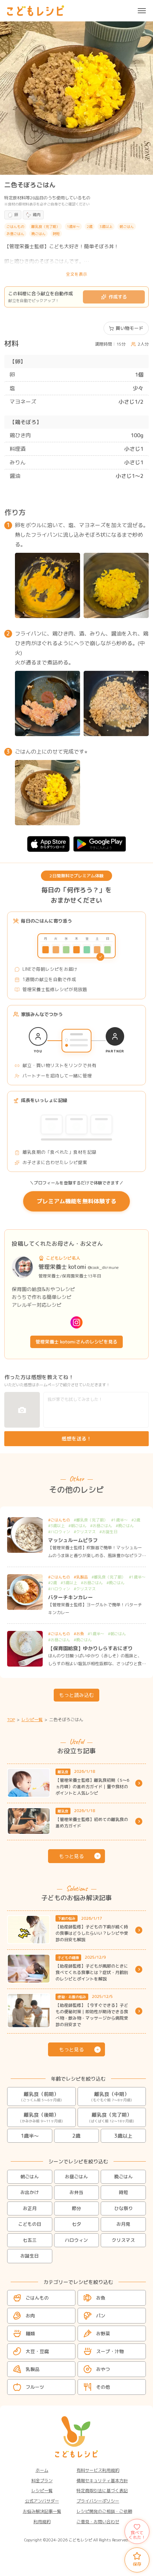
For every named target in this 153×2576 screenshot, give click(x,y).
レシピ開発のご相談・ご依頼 (104, 2511)
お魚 (101, 2297)
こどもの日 (30, 2224)
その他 (103, 2387)
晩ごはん (123, 2177)
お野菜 (103, 2333)
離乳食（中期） (112, 2097)
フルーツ (35, 2387)
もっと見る (72, 1856)
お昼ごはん (76, 2177)
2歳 (76, 2136)
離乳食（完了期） (112, 2117)
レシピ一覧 (42, 2491)
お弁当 (76, 2192)
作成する (118, 297)
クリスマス (123, 2240)
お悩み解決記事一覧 (42, 2511)
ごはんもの (37, 2297)
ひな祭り (123, 2208)
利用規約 (42, 2522)
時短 (123, 2192)
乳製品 (33, 2369)
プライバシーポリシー (98, 2501)
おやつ (103, 2369)
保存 (137, 2564)
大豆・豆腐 (37, 2351)
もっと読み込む (76, 1695)
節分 (76, 2208)
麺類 (30, 2333)
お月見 (123, 2224)
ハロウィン (76, 2240)
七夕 (76, 2224)
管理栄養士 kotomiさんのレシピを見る (76, 1342)
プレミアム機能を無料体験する (76, 1201)
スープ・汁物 (110, 2351)
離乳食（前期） (41, 2097)
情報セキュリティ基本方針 (102, 2481)
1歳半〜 (30, 2136)
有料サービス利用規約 (98, 2470)
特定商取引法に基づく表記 (102, 2491)
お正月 (30, 2208)
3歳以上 (123, 2136)
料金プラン (42, 2481)
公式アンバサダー (42, 2501)
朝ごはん (30, 2177)
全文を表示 (76, 274)
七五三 (30, 2240)
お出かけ (30, 2192)
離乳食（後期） (41, 2117)
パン (101, 2315)
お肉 (30, 2315)
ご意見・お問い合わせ (98, 2522)
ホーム (42, 2470)
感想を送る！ (76, 1439)
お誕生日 (30, 2256)
